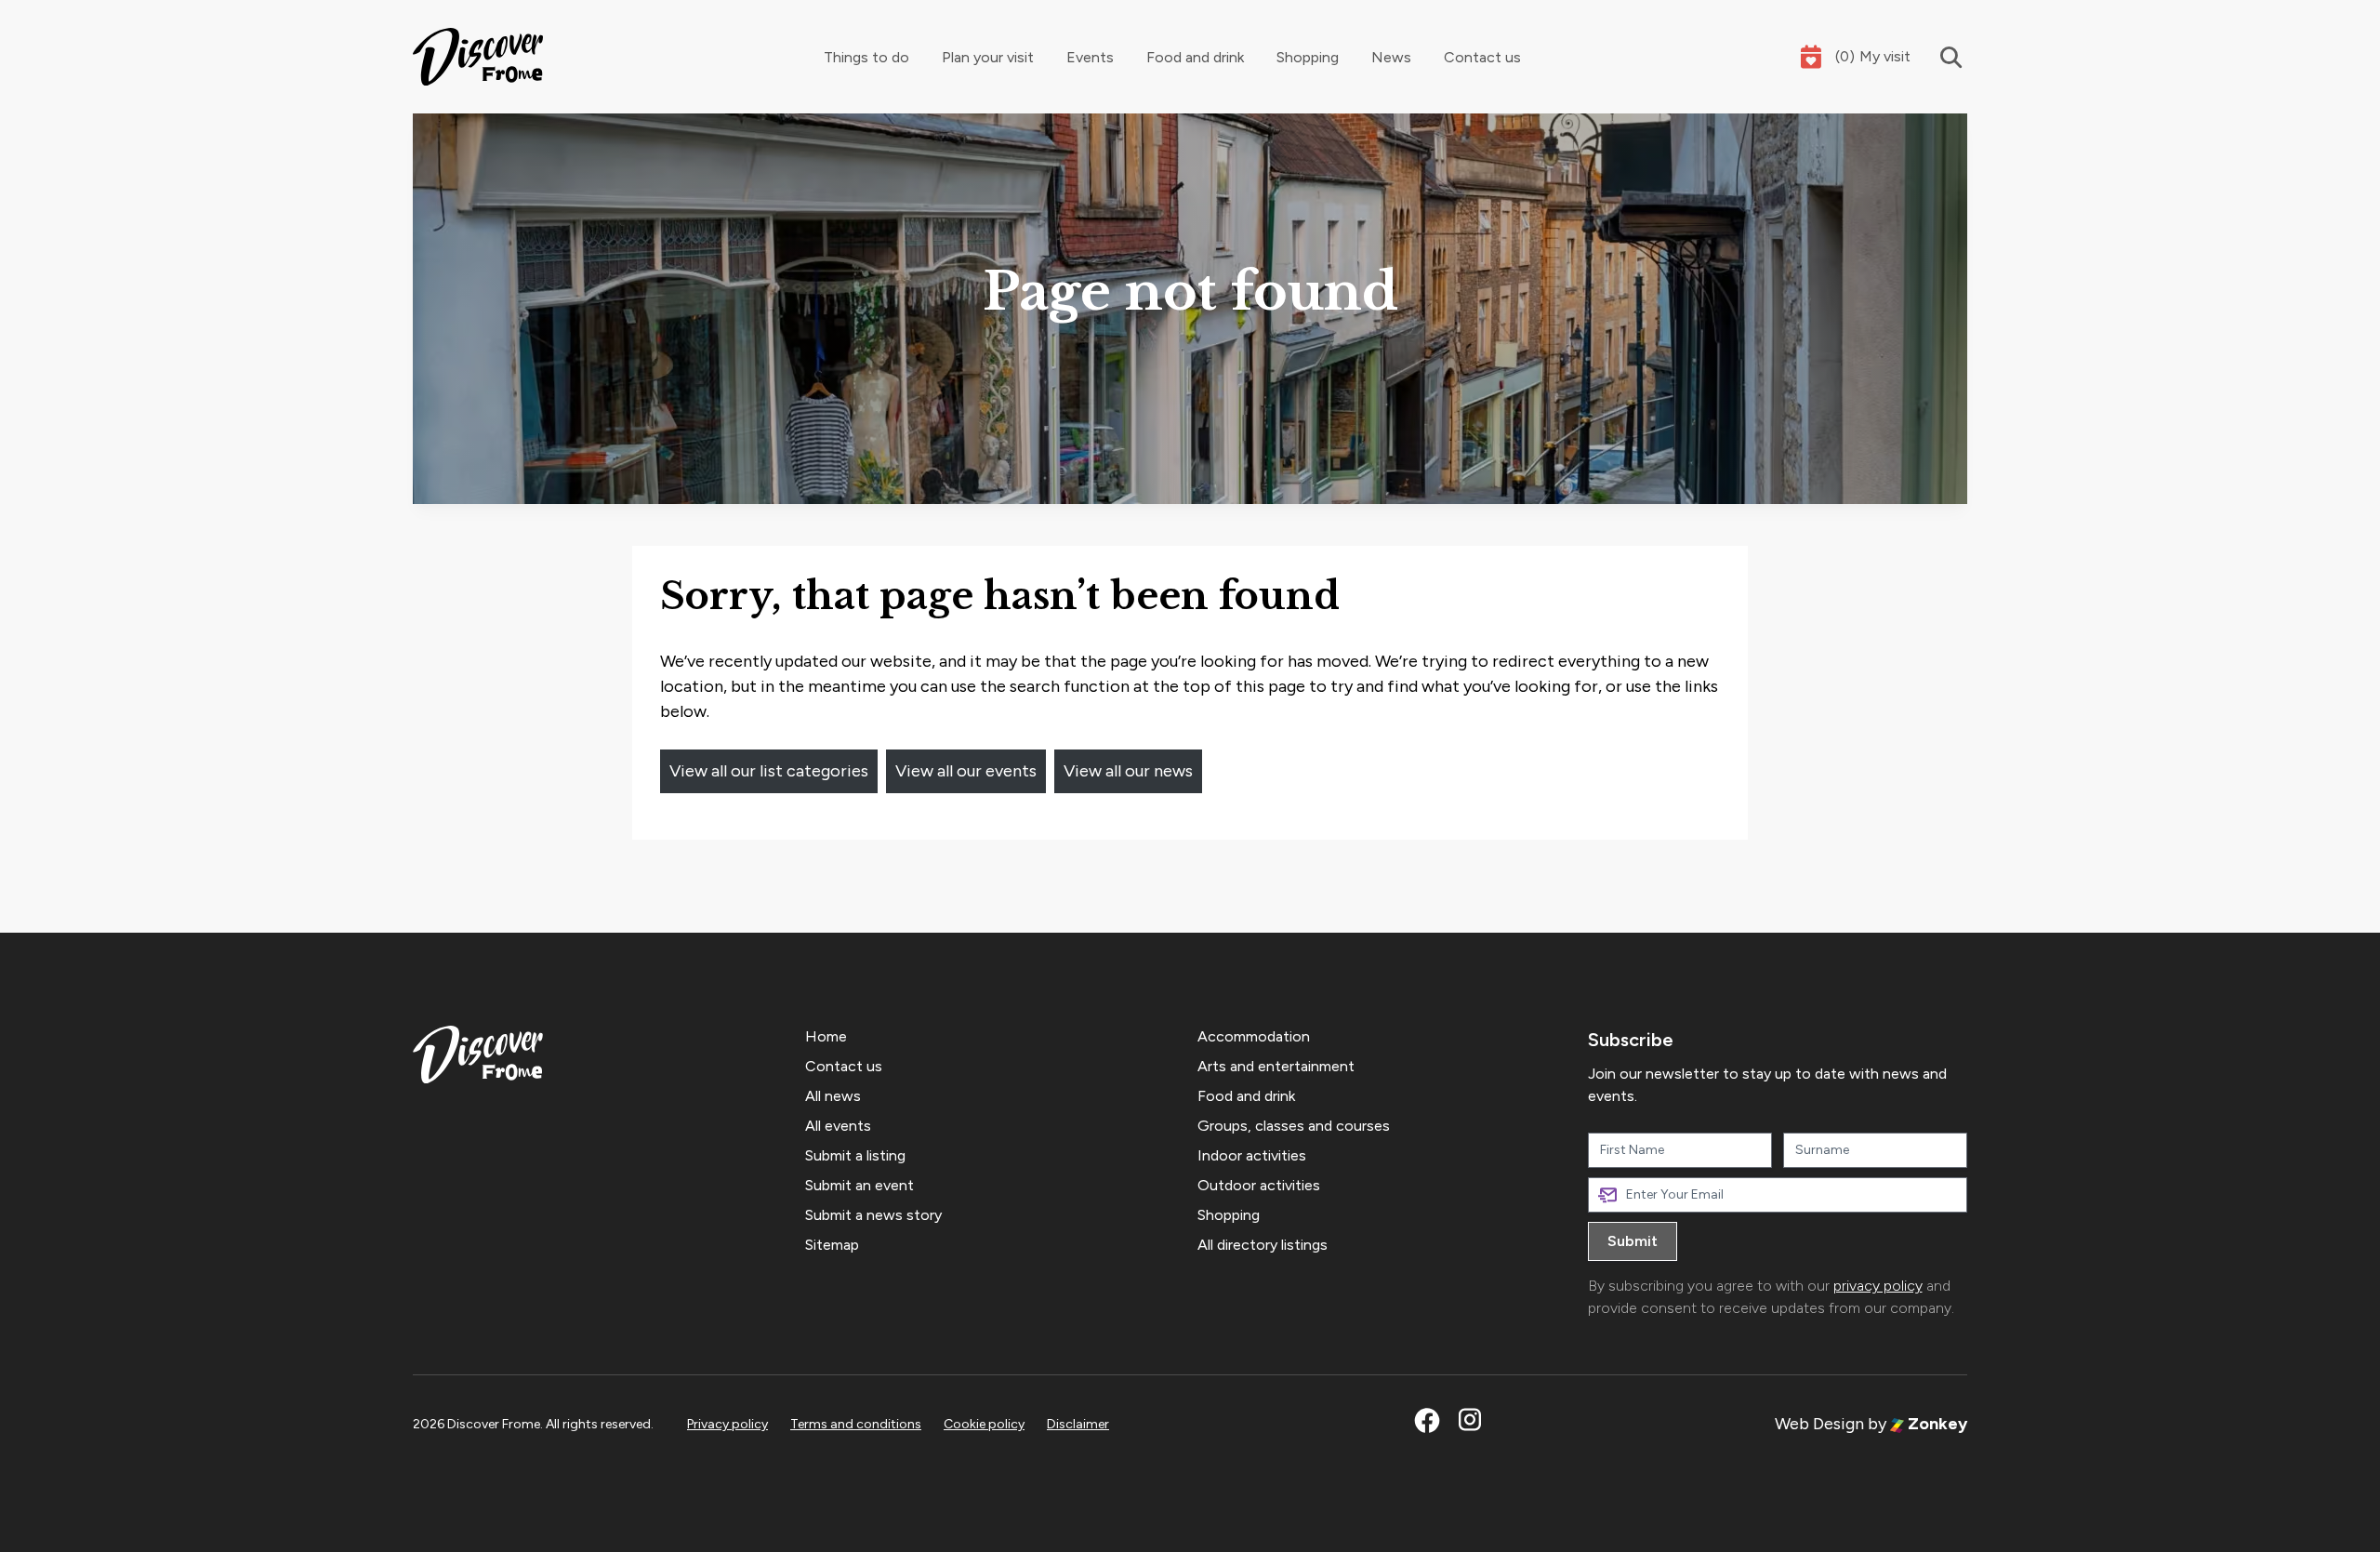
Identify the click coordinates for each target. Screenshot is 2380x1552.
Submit (1633, 1241)
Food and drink (1195, 57)
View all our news (1128, 771)
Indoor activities (1252, 1155)
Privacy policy (727, 1424)
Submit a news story (873, 1215)
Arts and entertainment (1276, 1066)
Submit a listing (855, 1155)
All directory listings (1263, 1245)
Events (1090, 57)
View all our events (966, 771)
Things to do (866, 57)
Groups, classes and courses (1294, 1126)
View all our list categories (769, 771)
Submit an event (859, 1185)
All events (838, 1126)
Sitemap (832, 1245)
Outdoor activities (1259, 1185)
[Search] (1939, 57)
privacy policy (1878, 1286)
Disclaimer (1078, 1424)
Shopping (1308, 57)
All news (833, 1096)
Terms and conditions (856, 1424)
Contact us (1482, 57)
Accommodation (1254, 1036)
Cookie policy (984, 1424)
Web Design (1819, 1424)
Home (826, 1036)
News (1391, 57)
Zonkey (1936, 1424)
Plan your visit (988, 57)
